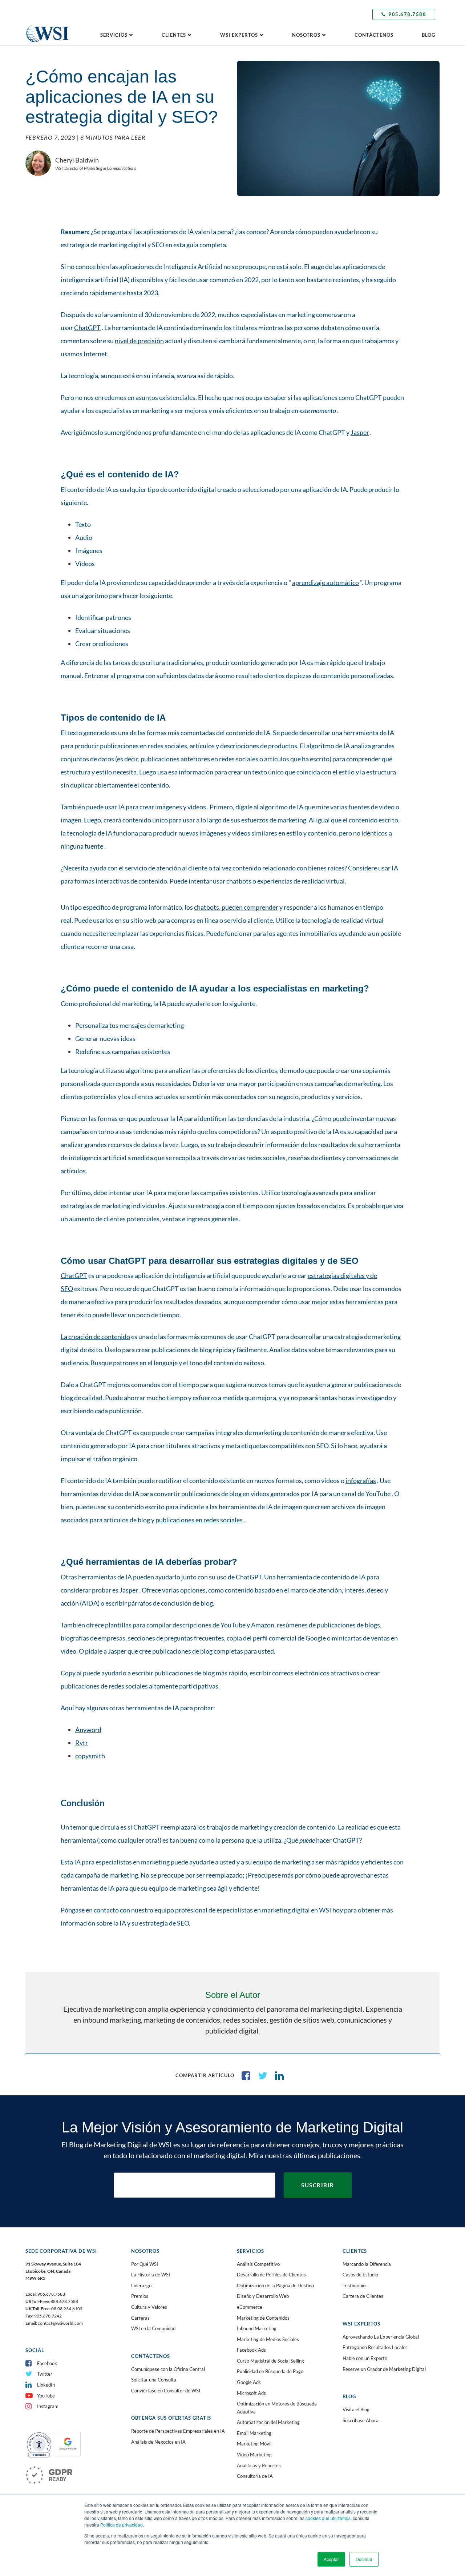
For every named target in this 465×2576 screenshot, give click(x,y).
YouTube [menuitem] (46, 2396)
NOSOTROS (306, 35)
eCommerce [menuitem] (250, 2307)
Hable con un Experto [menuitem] (365, 2358)
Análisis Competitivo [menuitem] (258, 2264)
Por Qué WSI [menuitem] (145, 2264)
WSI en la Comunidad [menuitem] (153, 2328)
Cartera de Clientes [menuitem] (363, 2296)
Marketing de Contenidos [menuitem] (263, 2318)
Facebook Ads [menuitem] (251, 2350)
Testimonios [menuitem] (355, 2285)
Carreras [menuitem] (140, 2318)
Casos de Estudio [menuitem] (360, 2275)
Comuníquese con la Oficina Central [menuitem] (168, 2369)
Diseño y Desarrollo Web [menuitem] (263, 2296)
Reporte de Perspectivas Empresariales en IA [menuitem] (178, 2431)
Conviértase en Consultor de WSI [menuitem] (166, 2391)
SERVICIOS (114, 35)
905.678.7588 (407, 14)
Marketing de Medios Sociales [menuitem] (268, 2339)
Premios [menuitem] (140, 2296)
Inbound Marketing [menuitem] (257, 2328)
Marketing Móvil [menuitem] (254, 2444)
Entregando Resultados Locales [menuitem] (375, 2347)
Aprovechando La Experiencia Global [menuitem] (381, 2337)
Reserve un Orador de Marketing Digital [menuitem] (384, 2369)
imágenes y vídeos (181, 807)
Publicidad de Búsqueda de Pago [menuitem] (270, 2371)
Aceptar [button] (331, 2559)
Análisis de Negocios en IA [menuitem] (158, 2442)
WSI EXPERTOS (239, 35)
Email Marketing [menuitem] (254, 2433)
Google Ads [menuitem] (249, 2382)
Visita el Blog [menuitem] (356, 2409)
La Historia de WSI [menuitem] (151, 2275)
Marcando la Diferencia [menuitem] (367, 2264)
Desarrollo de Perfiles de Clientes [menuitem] (271, 2275)
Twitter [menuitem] (45, 2374)
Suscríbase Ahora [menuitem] (361, 2420)
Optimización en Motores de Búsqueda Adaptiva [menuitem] (277, 2408)
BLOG (428, 35)
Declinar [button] (364, 2559)
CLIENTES (174, 35)
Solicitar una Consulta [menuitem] (154, 2380)
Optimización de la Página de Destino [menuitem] (275, 2285)
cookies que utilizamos (328, 2518)
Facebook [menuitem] (47, 2363)
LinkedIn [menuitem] (46, 2385)
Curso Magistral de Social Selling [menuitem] (270, 2361)
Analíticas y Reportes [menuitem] (259, 2465)
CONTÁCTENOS (374, 35)
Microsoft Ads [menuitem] (251, 2393)
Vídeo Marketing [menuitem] (254, 2455)
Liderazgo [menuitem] (141, 2285)
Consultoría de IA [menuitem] (255, 2476)
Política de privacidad (122, 2525)
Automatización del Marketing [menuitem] (268, 2422)
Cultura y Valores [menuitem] (149, 2307)
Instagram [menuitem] (48, 2406)
